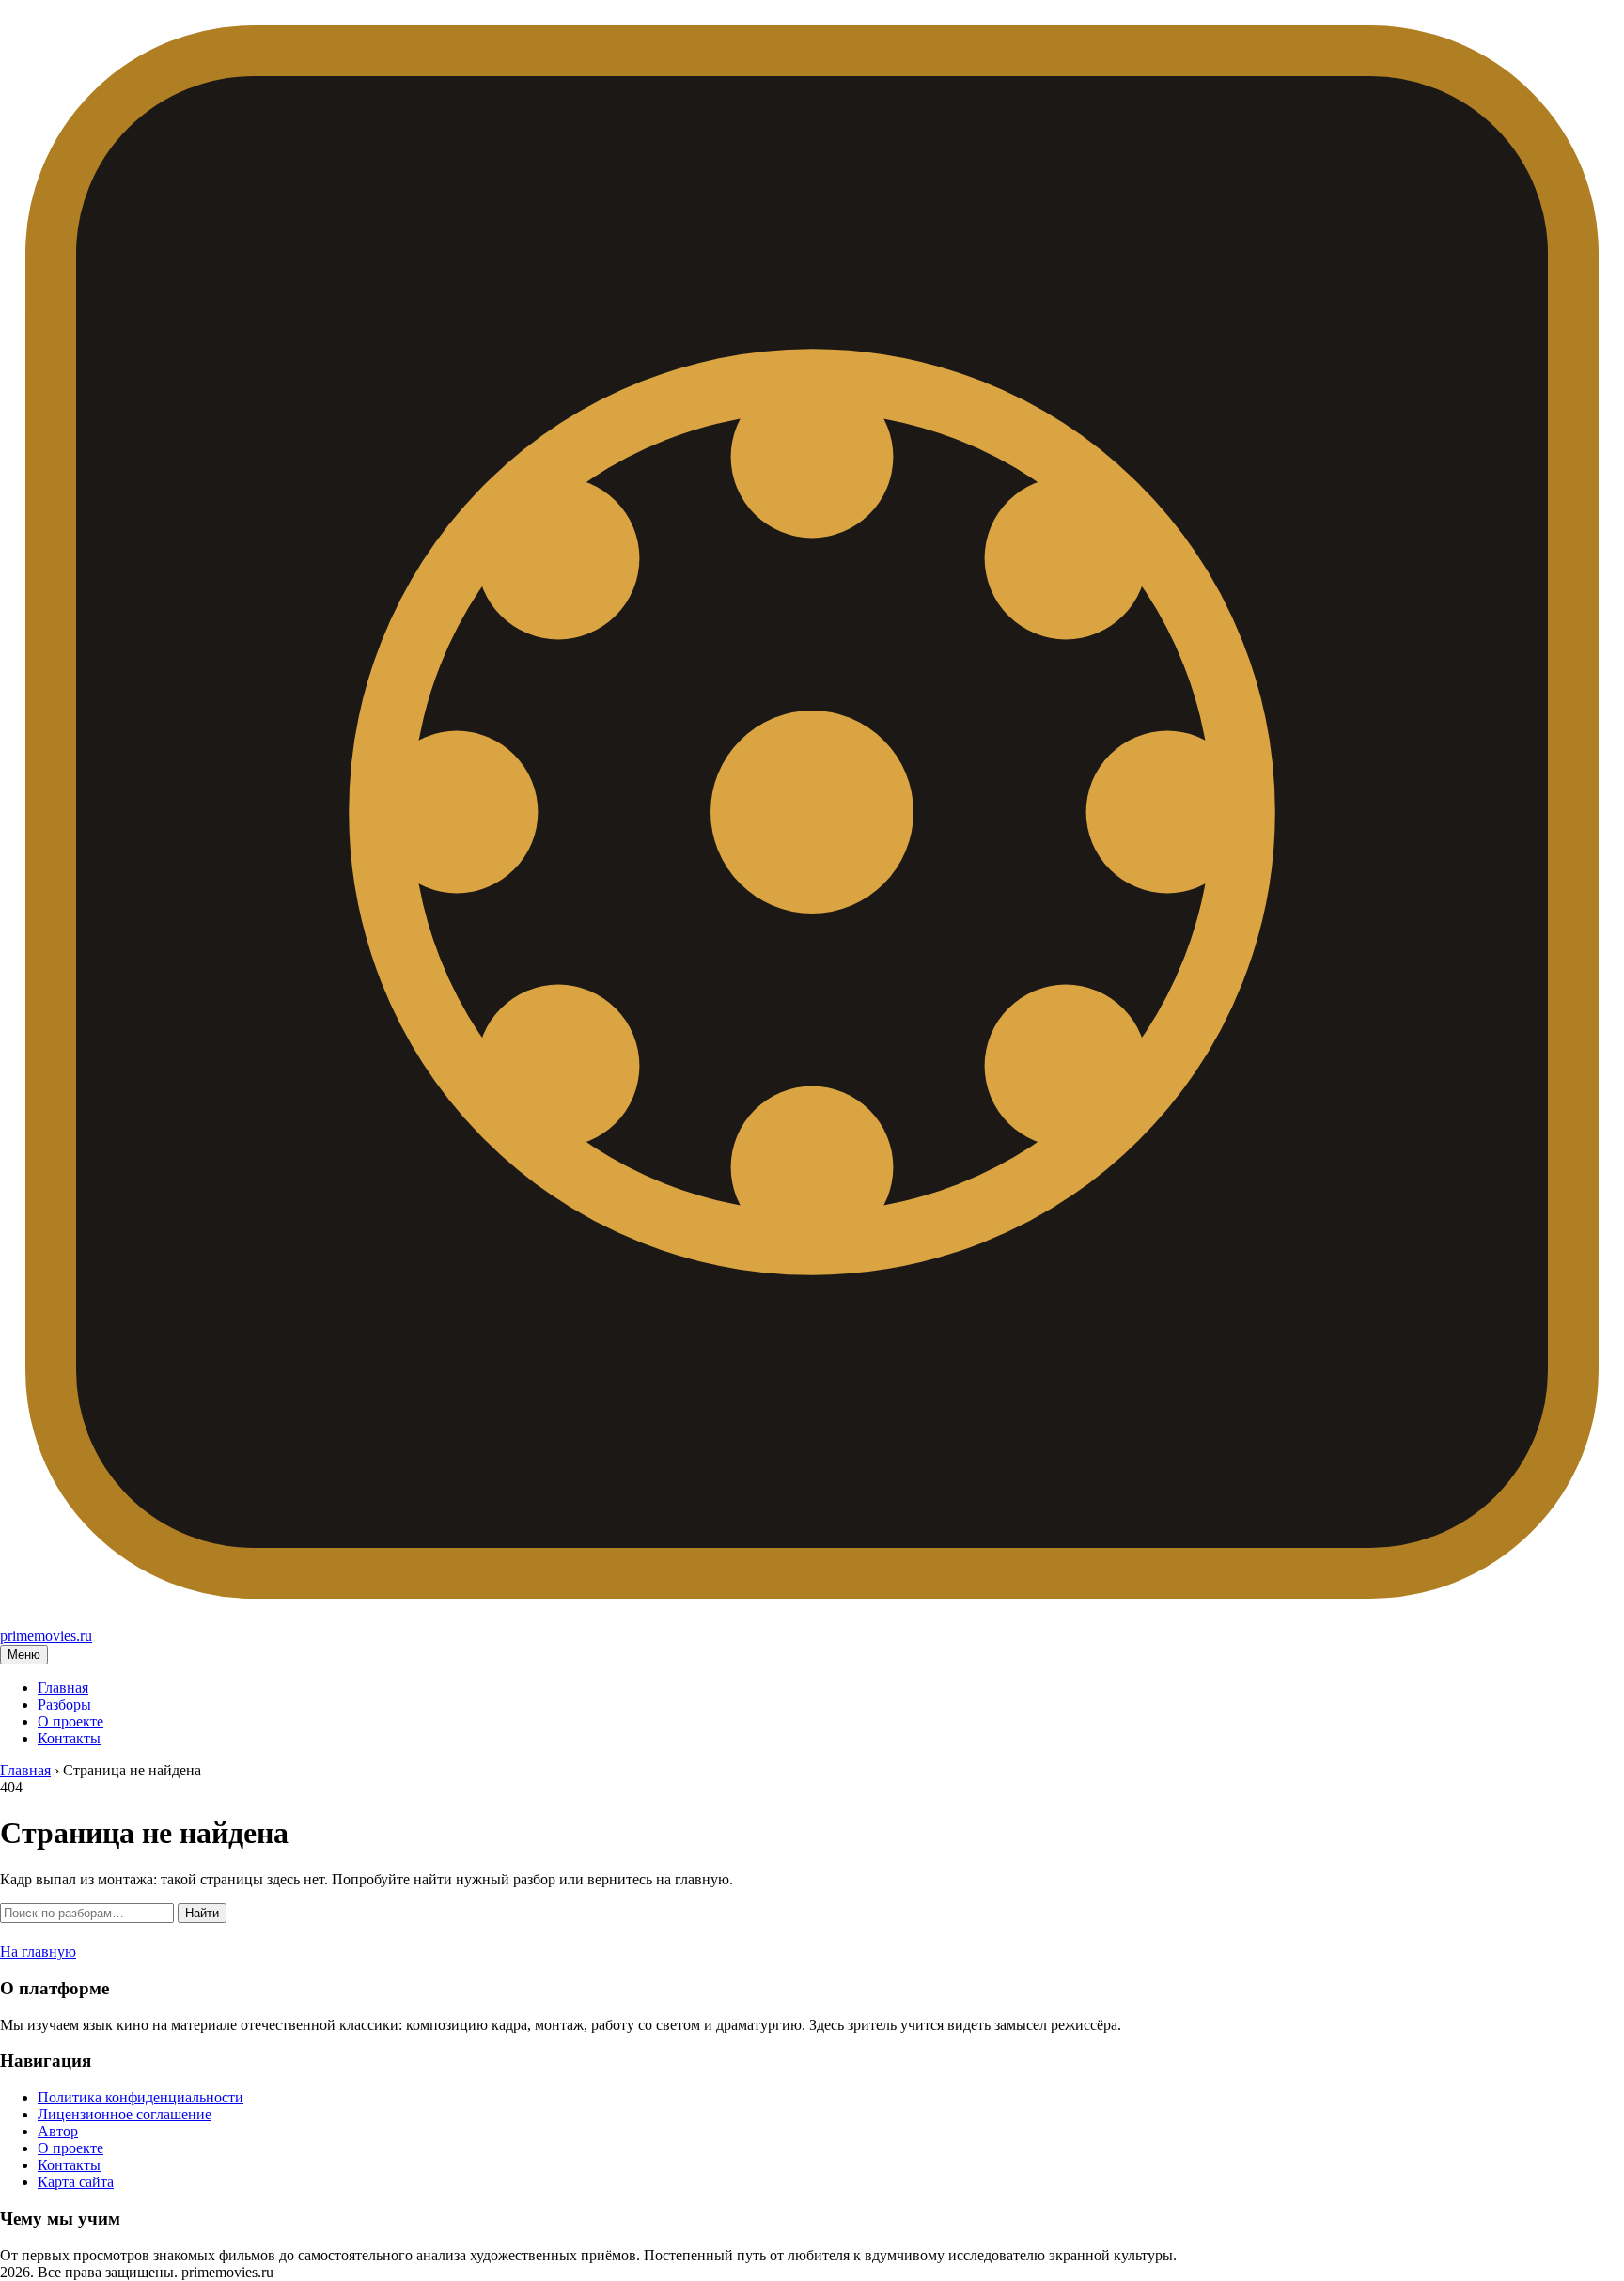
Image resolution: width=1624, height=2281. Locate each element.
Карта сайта (76, 2182)
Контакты (69, 1738)
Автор (58, 2131)
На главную (38, 1952)
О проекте (70, 1721)
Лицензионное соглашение (125, 2114)
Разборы (64, 1704)
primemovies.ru (46, 1636)
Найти (202, 1913)
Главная (63, 1687)
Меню (24, 1655)
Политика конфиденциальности (141, 2097)
